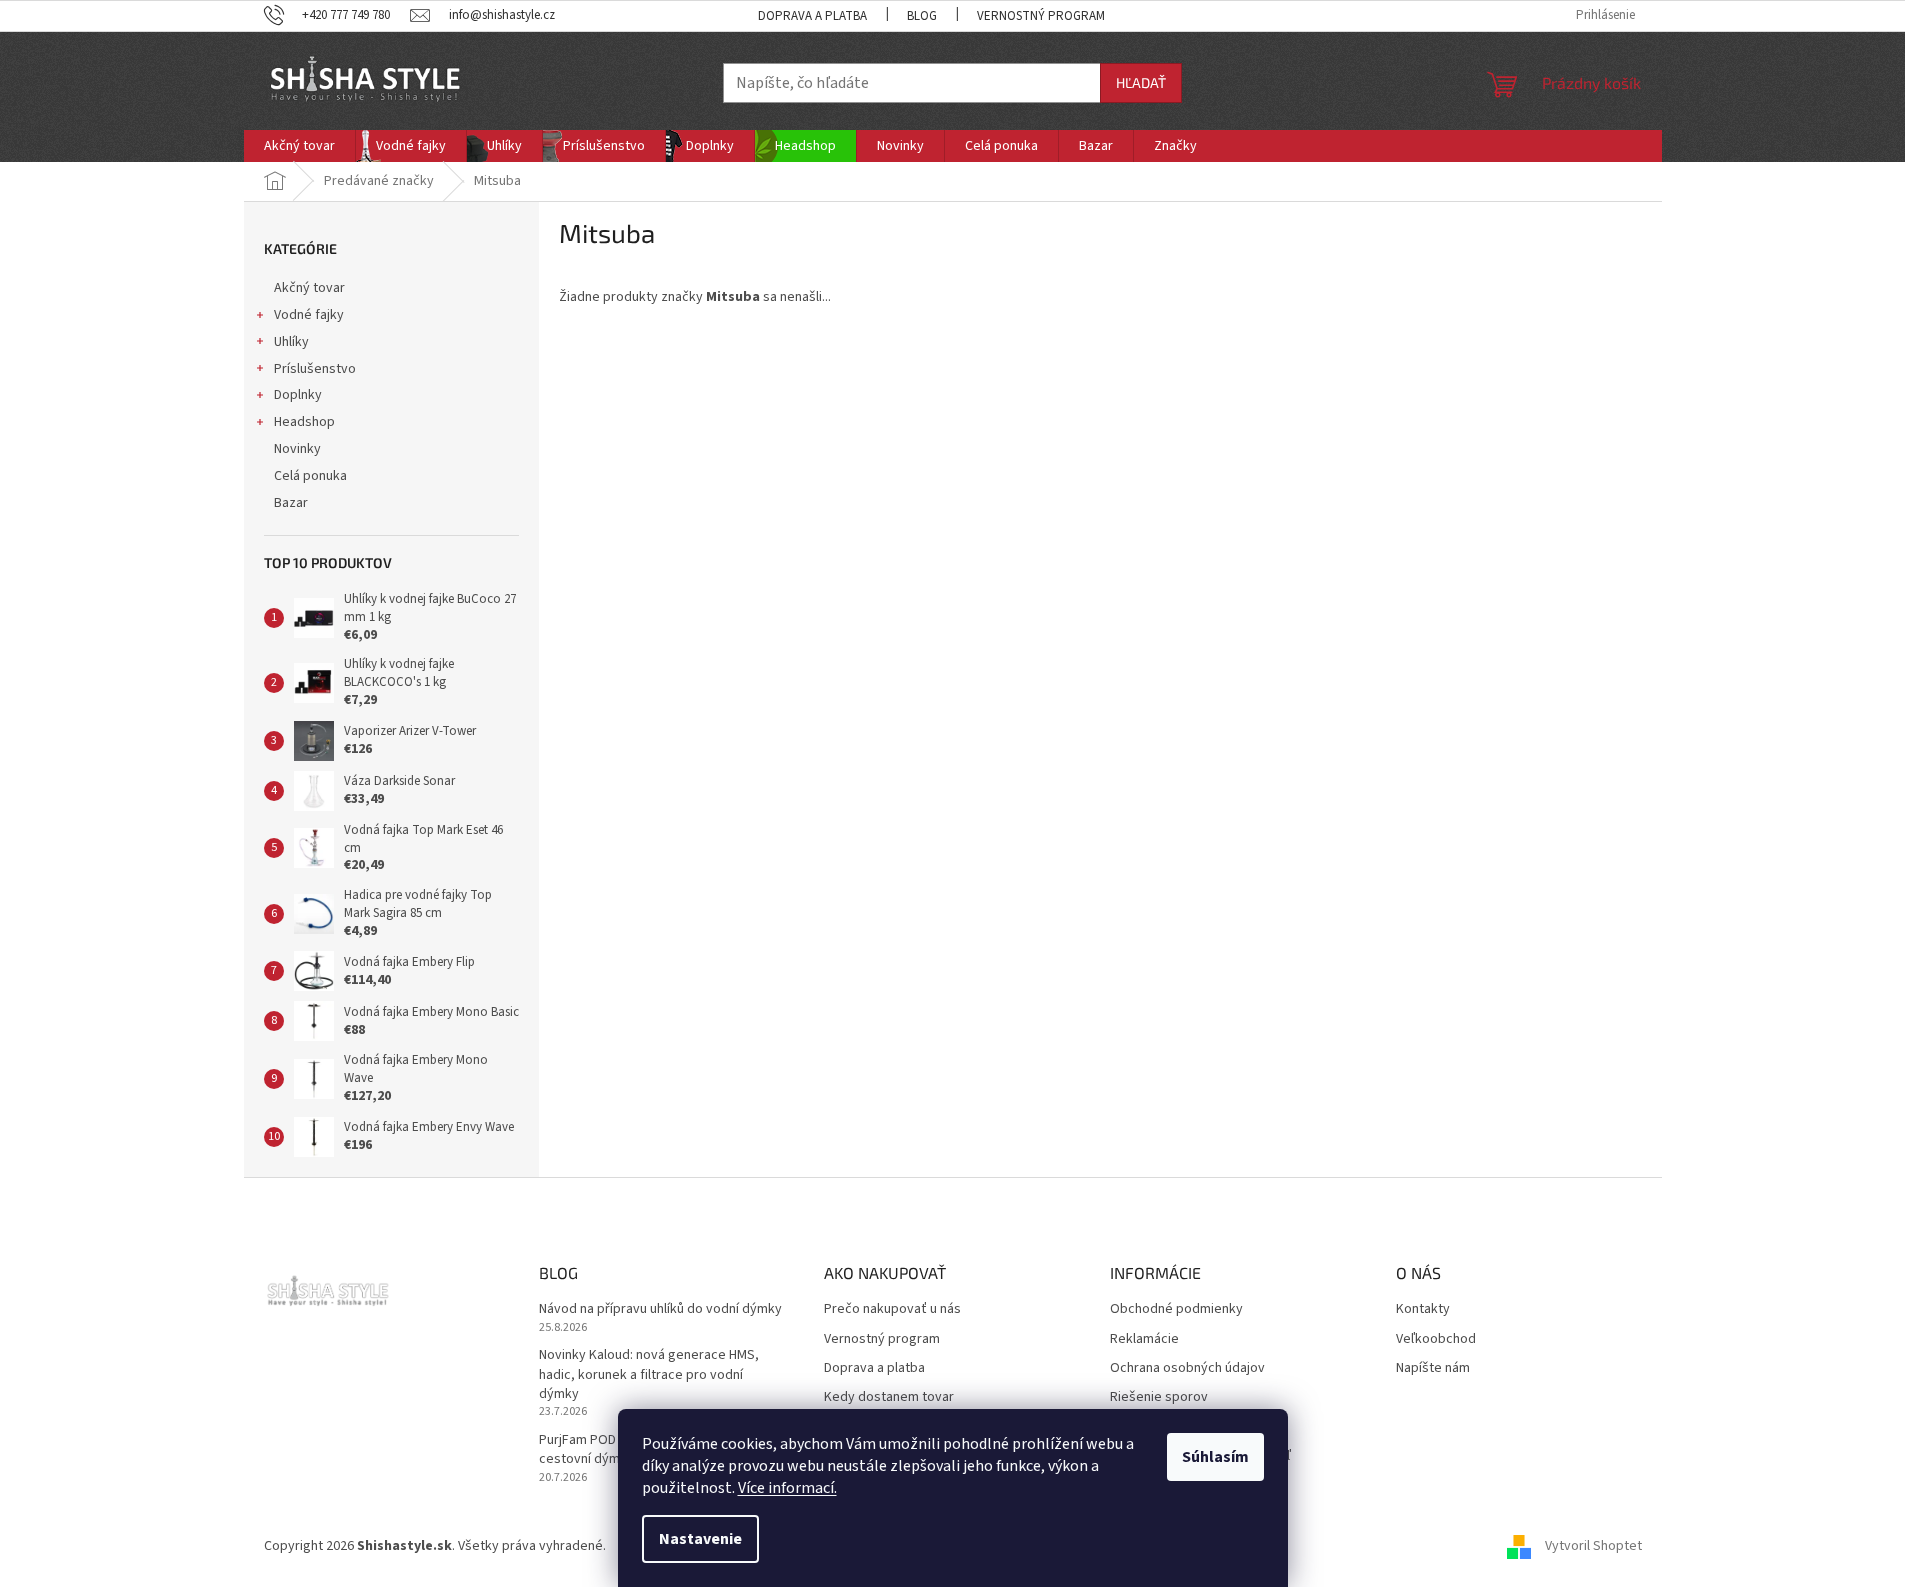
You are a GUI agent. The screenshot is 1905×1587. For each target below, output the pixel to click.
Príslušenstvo (315, 369)
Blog (922, 16)
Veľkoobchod (1436, 1339)
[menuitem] (299, 146)
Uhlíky (291, 342)
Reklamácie (1144, 1339)
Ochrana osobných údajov (1187, 1368)
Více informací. (787, 1488)
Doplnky (298, 395)
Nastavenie (700, 1539)
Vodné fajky (309, 315)
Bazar (291, 503)
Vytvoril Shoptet (1593, 1546)
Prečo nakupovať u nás (892, 1309)
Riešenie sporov (1159, 1397)
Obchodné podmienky (1176, 1309)
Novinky (297, 449)
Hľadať (1141, 82)
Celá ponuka (310, 476)
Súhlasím (1215, 1457)
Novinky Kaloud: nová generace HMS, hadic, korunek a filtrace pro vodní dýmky (649, 1375)
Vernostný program (1041, 16)
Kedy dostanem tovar (889, 1397)
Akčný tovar (309, 288)
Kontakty (1423, 1309)
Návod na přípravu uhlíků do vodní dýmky (660, 1309)
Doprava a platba (812, 16)
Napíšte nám (1433, 1368)
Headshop (304, 422)
